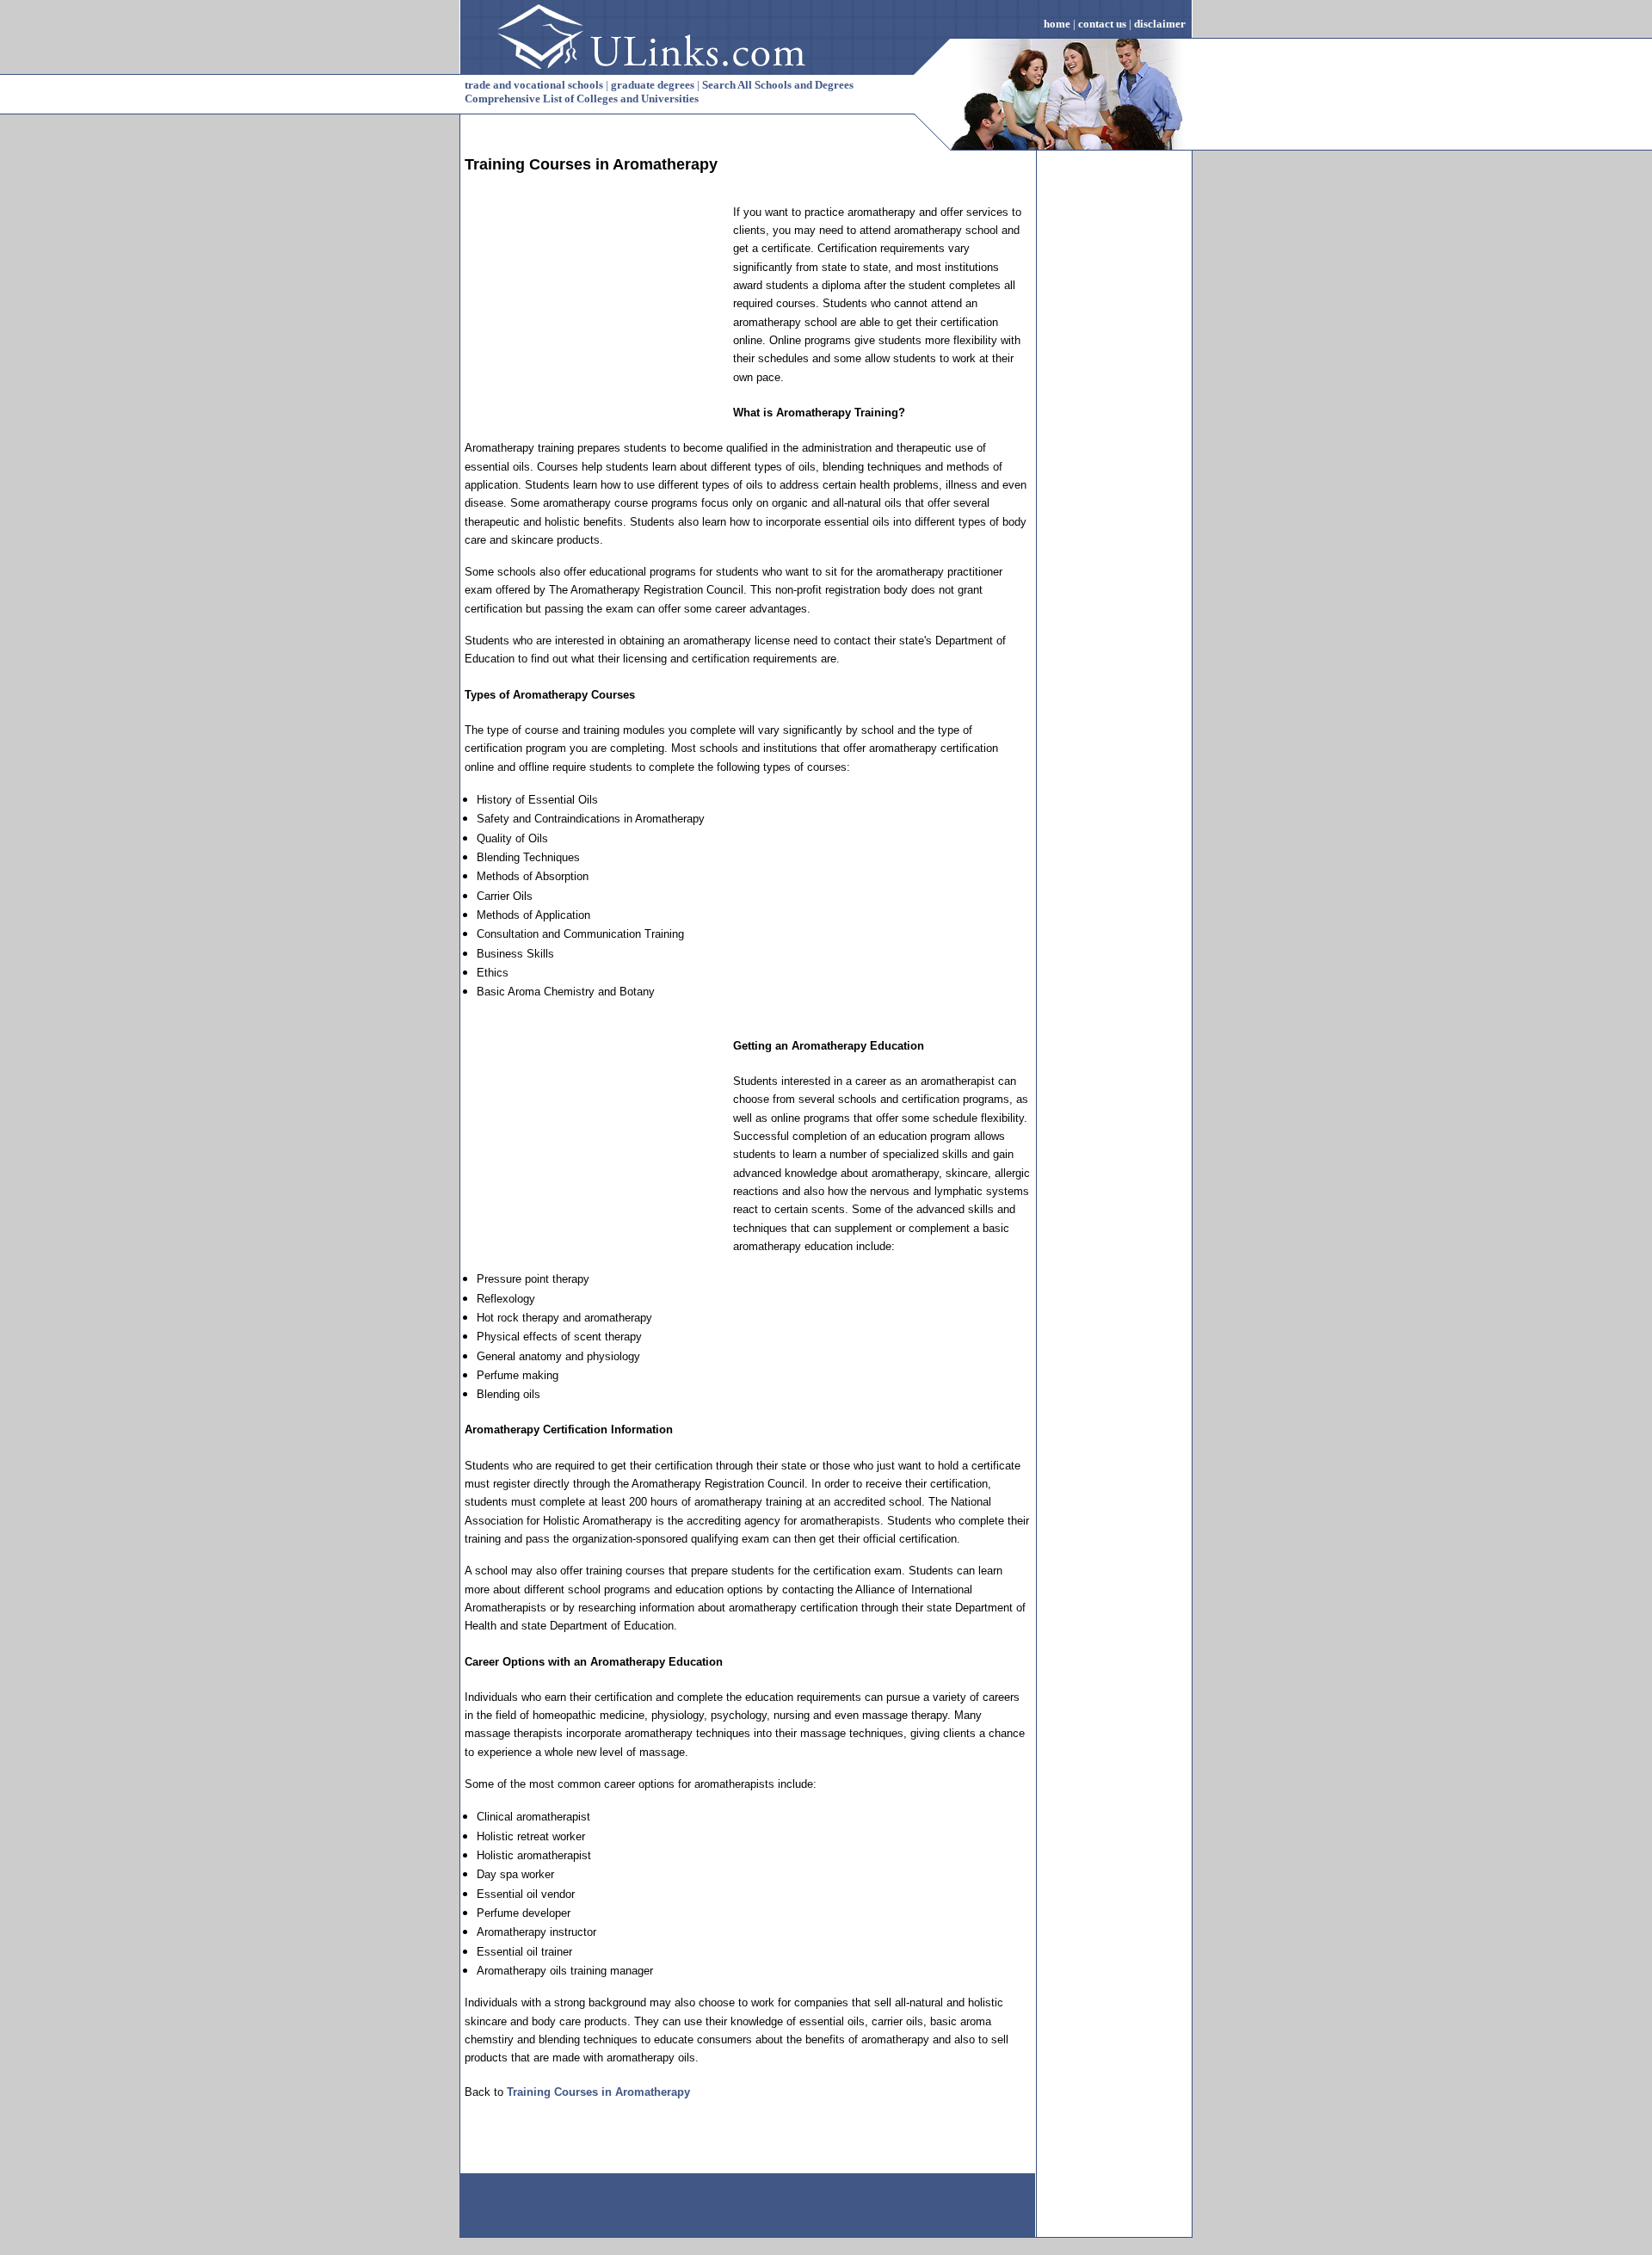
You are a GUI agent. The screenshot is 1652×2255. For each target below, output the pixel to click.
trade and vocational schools (534, 85)
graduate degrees (653, 85)
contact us (1102, 24)
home (1057, 24)
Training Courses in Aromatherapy (598, 2092)
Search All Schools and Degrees (778, 85)
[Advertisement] (594, 311)
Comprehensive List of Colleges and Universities (582, 99)
